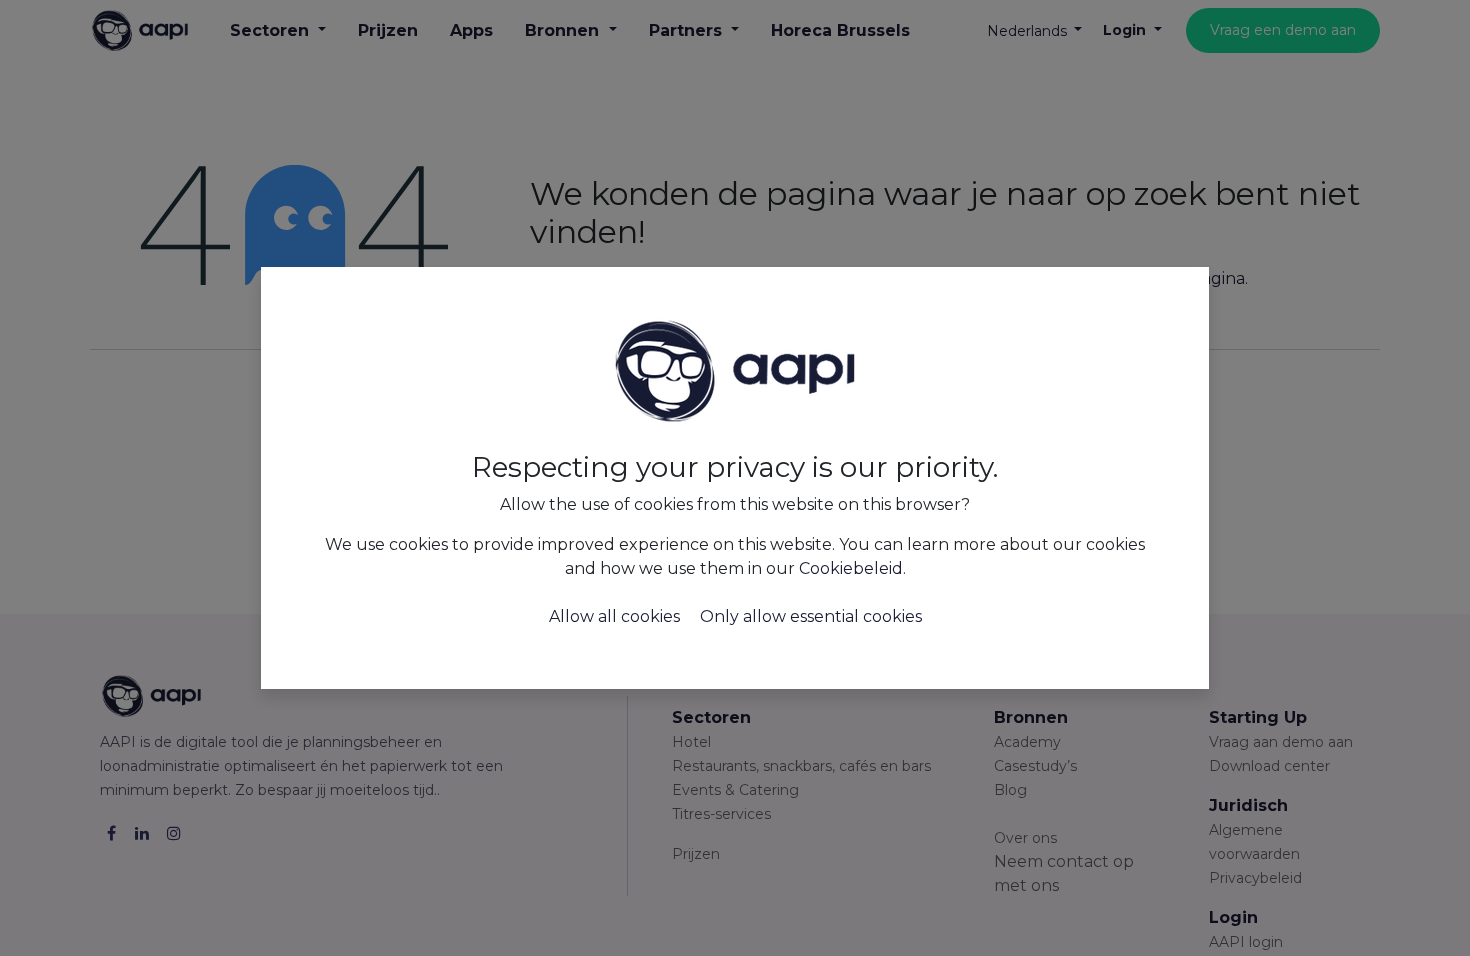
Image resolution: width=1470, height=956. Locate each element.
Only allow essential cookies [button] (811, 616)
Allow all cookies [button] (614, 616)
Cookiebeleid (851, 568)
